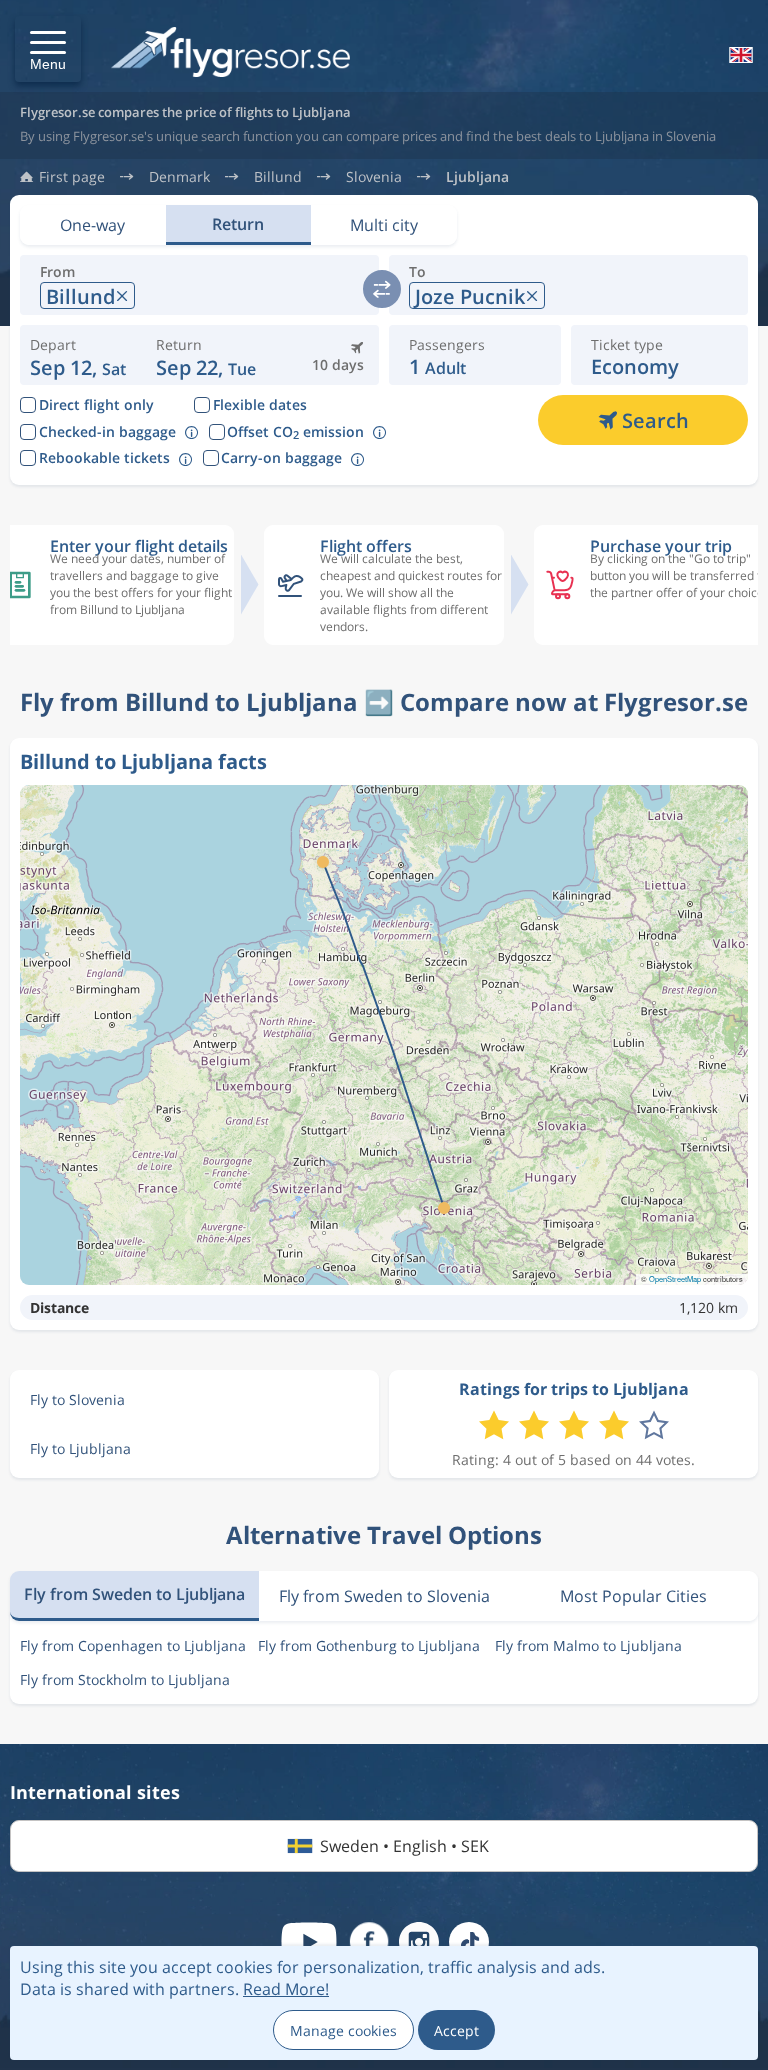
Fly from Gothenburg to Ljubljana (369, 1645)
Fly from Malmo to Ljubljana (588, 1645)
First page (72, 177)
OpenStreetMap (675, 1278)
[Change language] (739, 55)
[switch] (382, 289)
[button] (48, 49)
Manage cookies (343, 2030)
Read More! (286, 1989)
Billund (278, 177)
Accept (456, 2030)
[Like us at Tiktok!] (469, 1942)
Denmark (179, 177)
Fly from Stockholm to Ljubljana (125, 1679)
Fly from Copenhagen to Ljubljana (133, 1645)
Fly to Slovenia (77, 1399)
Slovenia (374, 177)
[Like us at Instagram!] (419, 1942)
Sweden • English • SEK (404, 1846)
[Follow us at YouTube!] (309, 1942)
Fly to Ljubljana (80, 1448)
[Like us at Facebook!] (369, 1942)
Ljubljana (477, 177)
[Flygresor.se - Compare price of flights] (230, 53)
